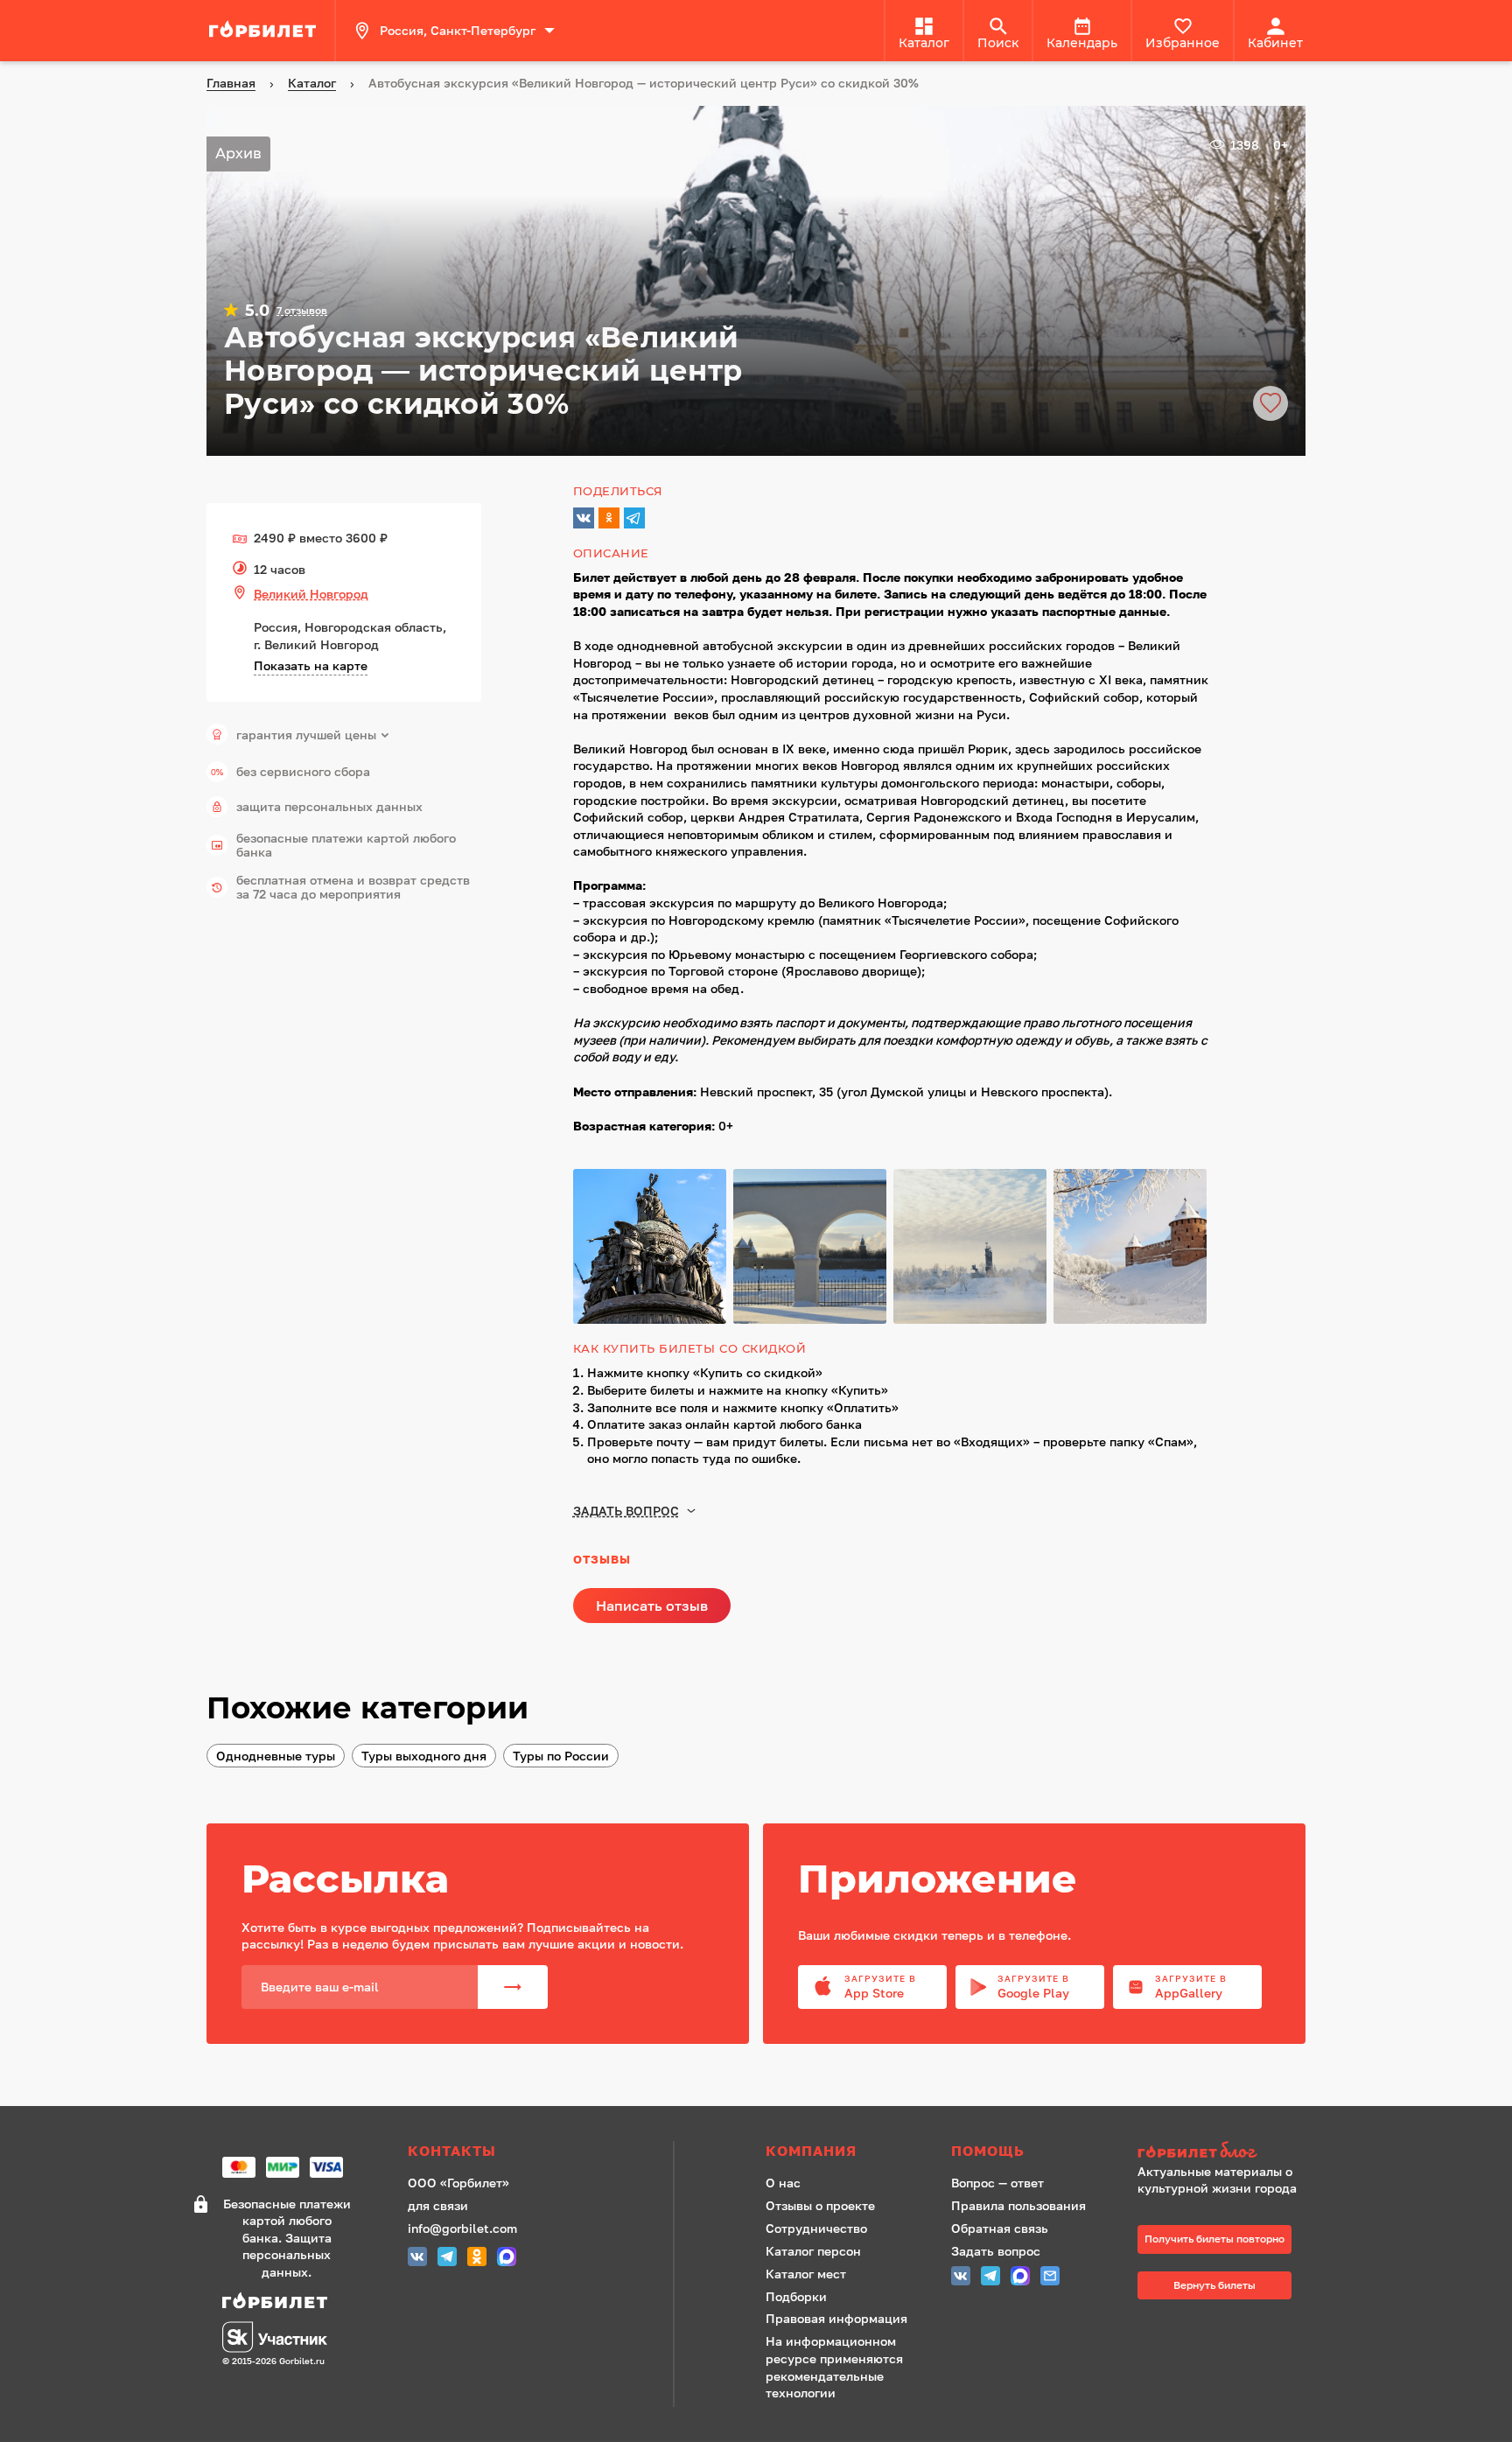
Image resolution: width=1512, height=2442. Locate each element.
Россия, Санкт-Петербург (458, 30)
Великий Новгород (311, 594)
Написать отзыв (652, 1606)
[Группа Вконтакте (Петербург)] (417, 2259)
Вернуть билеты (1214, 2285)
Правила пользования (1018, 2205)
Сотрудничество (816, 2228)
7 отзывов (302, 311)
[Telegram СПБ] (447, 2259)
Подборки (796, 2296)
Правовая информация (836, 2318)
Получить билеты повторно (1214, 2239)
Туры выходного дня (424, 1756)
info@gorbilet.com (462, 2228)
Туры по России (561, 1756)
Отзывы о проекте (820, 2205)
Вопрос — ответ (997, 2183)
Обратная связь (1000, 2228)
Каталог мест (806, 2274)
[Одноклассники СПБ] (477, 2259)
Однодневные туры (276, 1756)
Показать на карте (311, 665)
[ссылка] (265, 31)
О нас (783, 2183)
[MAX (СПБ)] (507, 2259)
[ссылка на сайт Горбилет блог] (1223, 2152)
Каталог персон (813, 2251)
